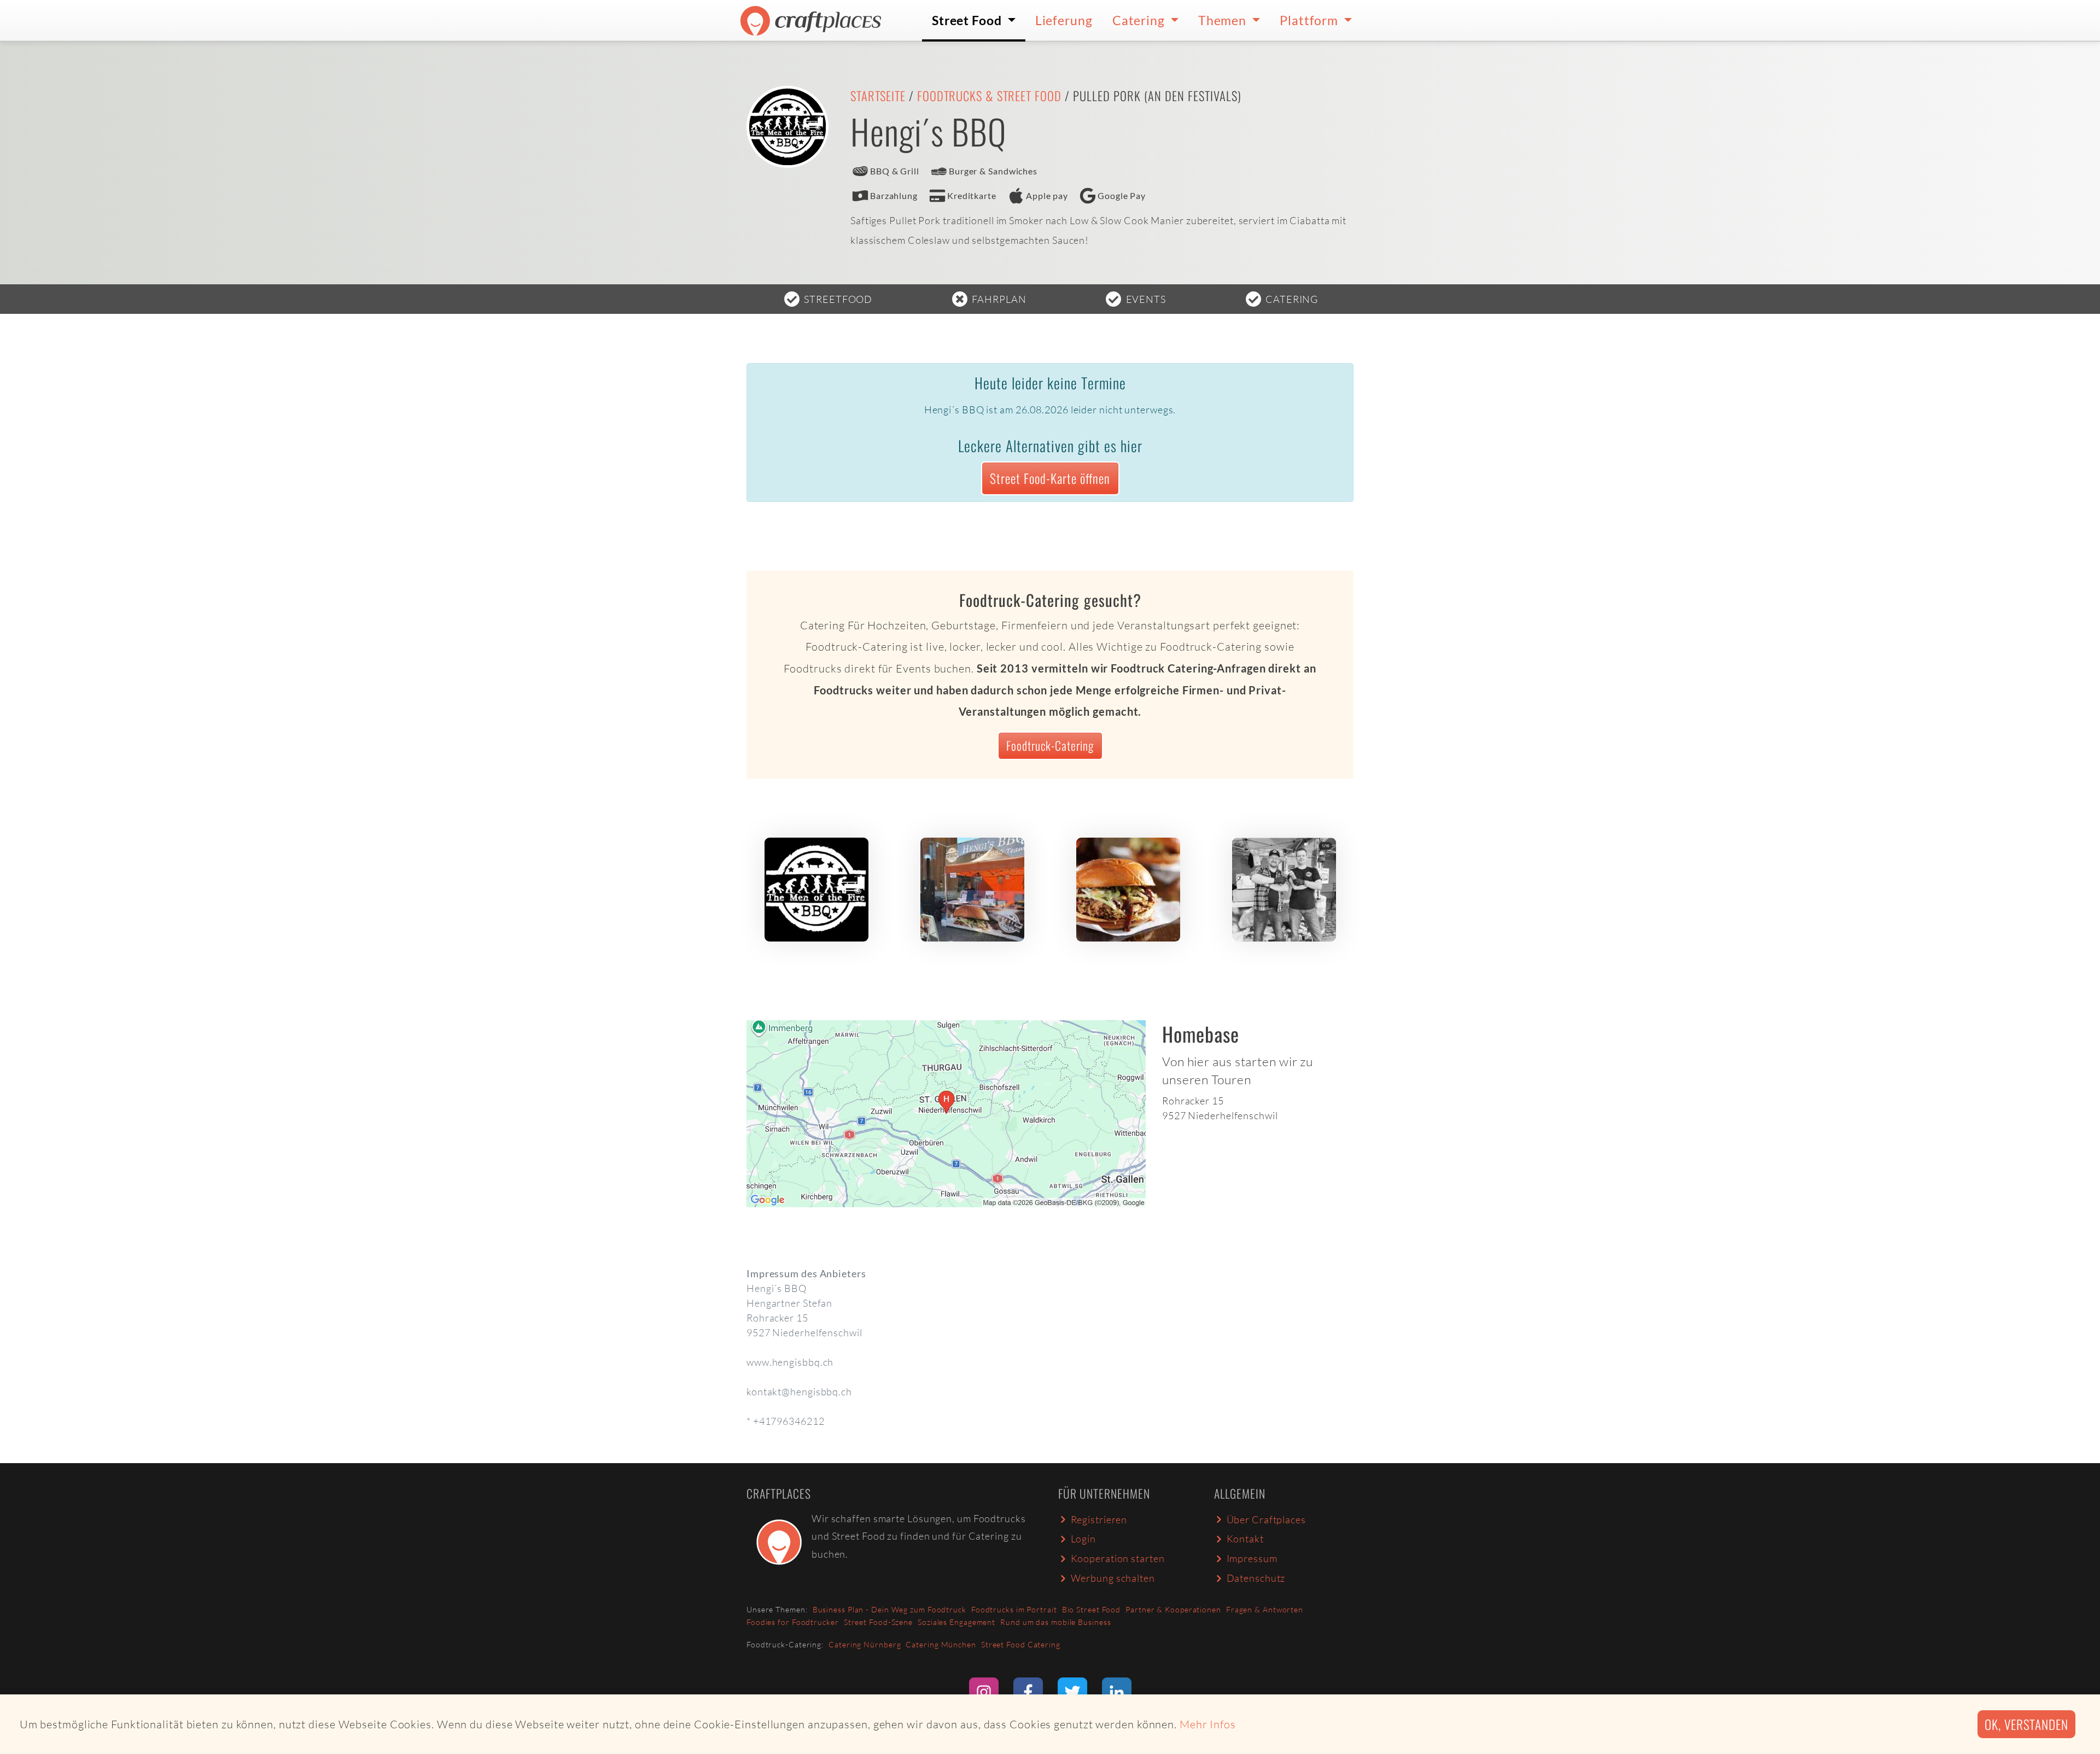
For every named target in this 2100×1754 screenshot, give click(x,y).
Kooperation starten (1118, 1558)
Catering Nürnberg (865, 1644)
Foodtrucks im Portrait (1014, 1609)
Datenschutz (1256, 1578)
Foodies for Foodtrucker (793, 1622)
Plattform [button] (1310, 20)
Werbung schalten (1113, 1578)
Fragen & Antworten (1265, 1609)
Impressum (1252, 1558)
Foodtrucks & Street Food (989, 96)
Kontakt (1245, 1539)
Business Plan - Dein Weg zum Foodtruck (889, 1609)
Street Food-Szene (878, 1622)
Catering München (941, 1644)
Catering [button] (1140, 20)
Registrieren (1099, 1519)
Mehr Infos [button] (1208, 1724)
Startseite (878, 96)
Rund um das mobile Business (1055, 1622)
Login (1084, 1539)
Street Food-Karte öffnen (1050, 478)
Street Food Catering (1021, 1644)
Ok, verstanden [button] (2026, 1724)
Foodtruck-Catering (1050, 745)
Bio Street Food (1092, 1609)
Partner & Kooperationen (1173, 1609)
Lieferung (1064, 20)
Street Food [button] (968, 20)
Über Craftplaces (1266, 1519)
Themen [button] (1224, 20)
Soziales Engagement (956, 1622)
